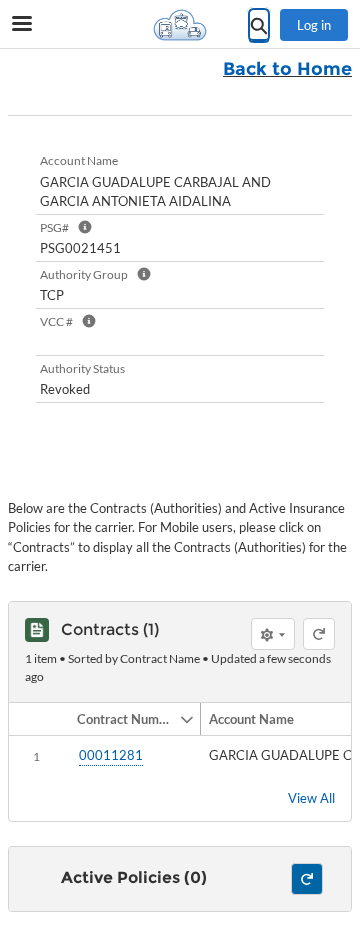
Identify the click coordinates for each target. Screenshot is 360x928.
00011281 (111, 755)
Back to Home (287, 69)
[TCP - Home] (180, 25)
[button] (124, 719)
